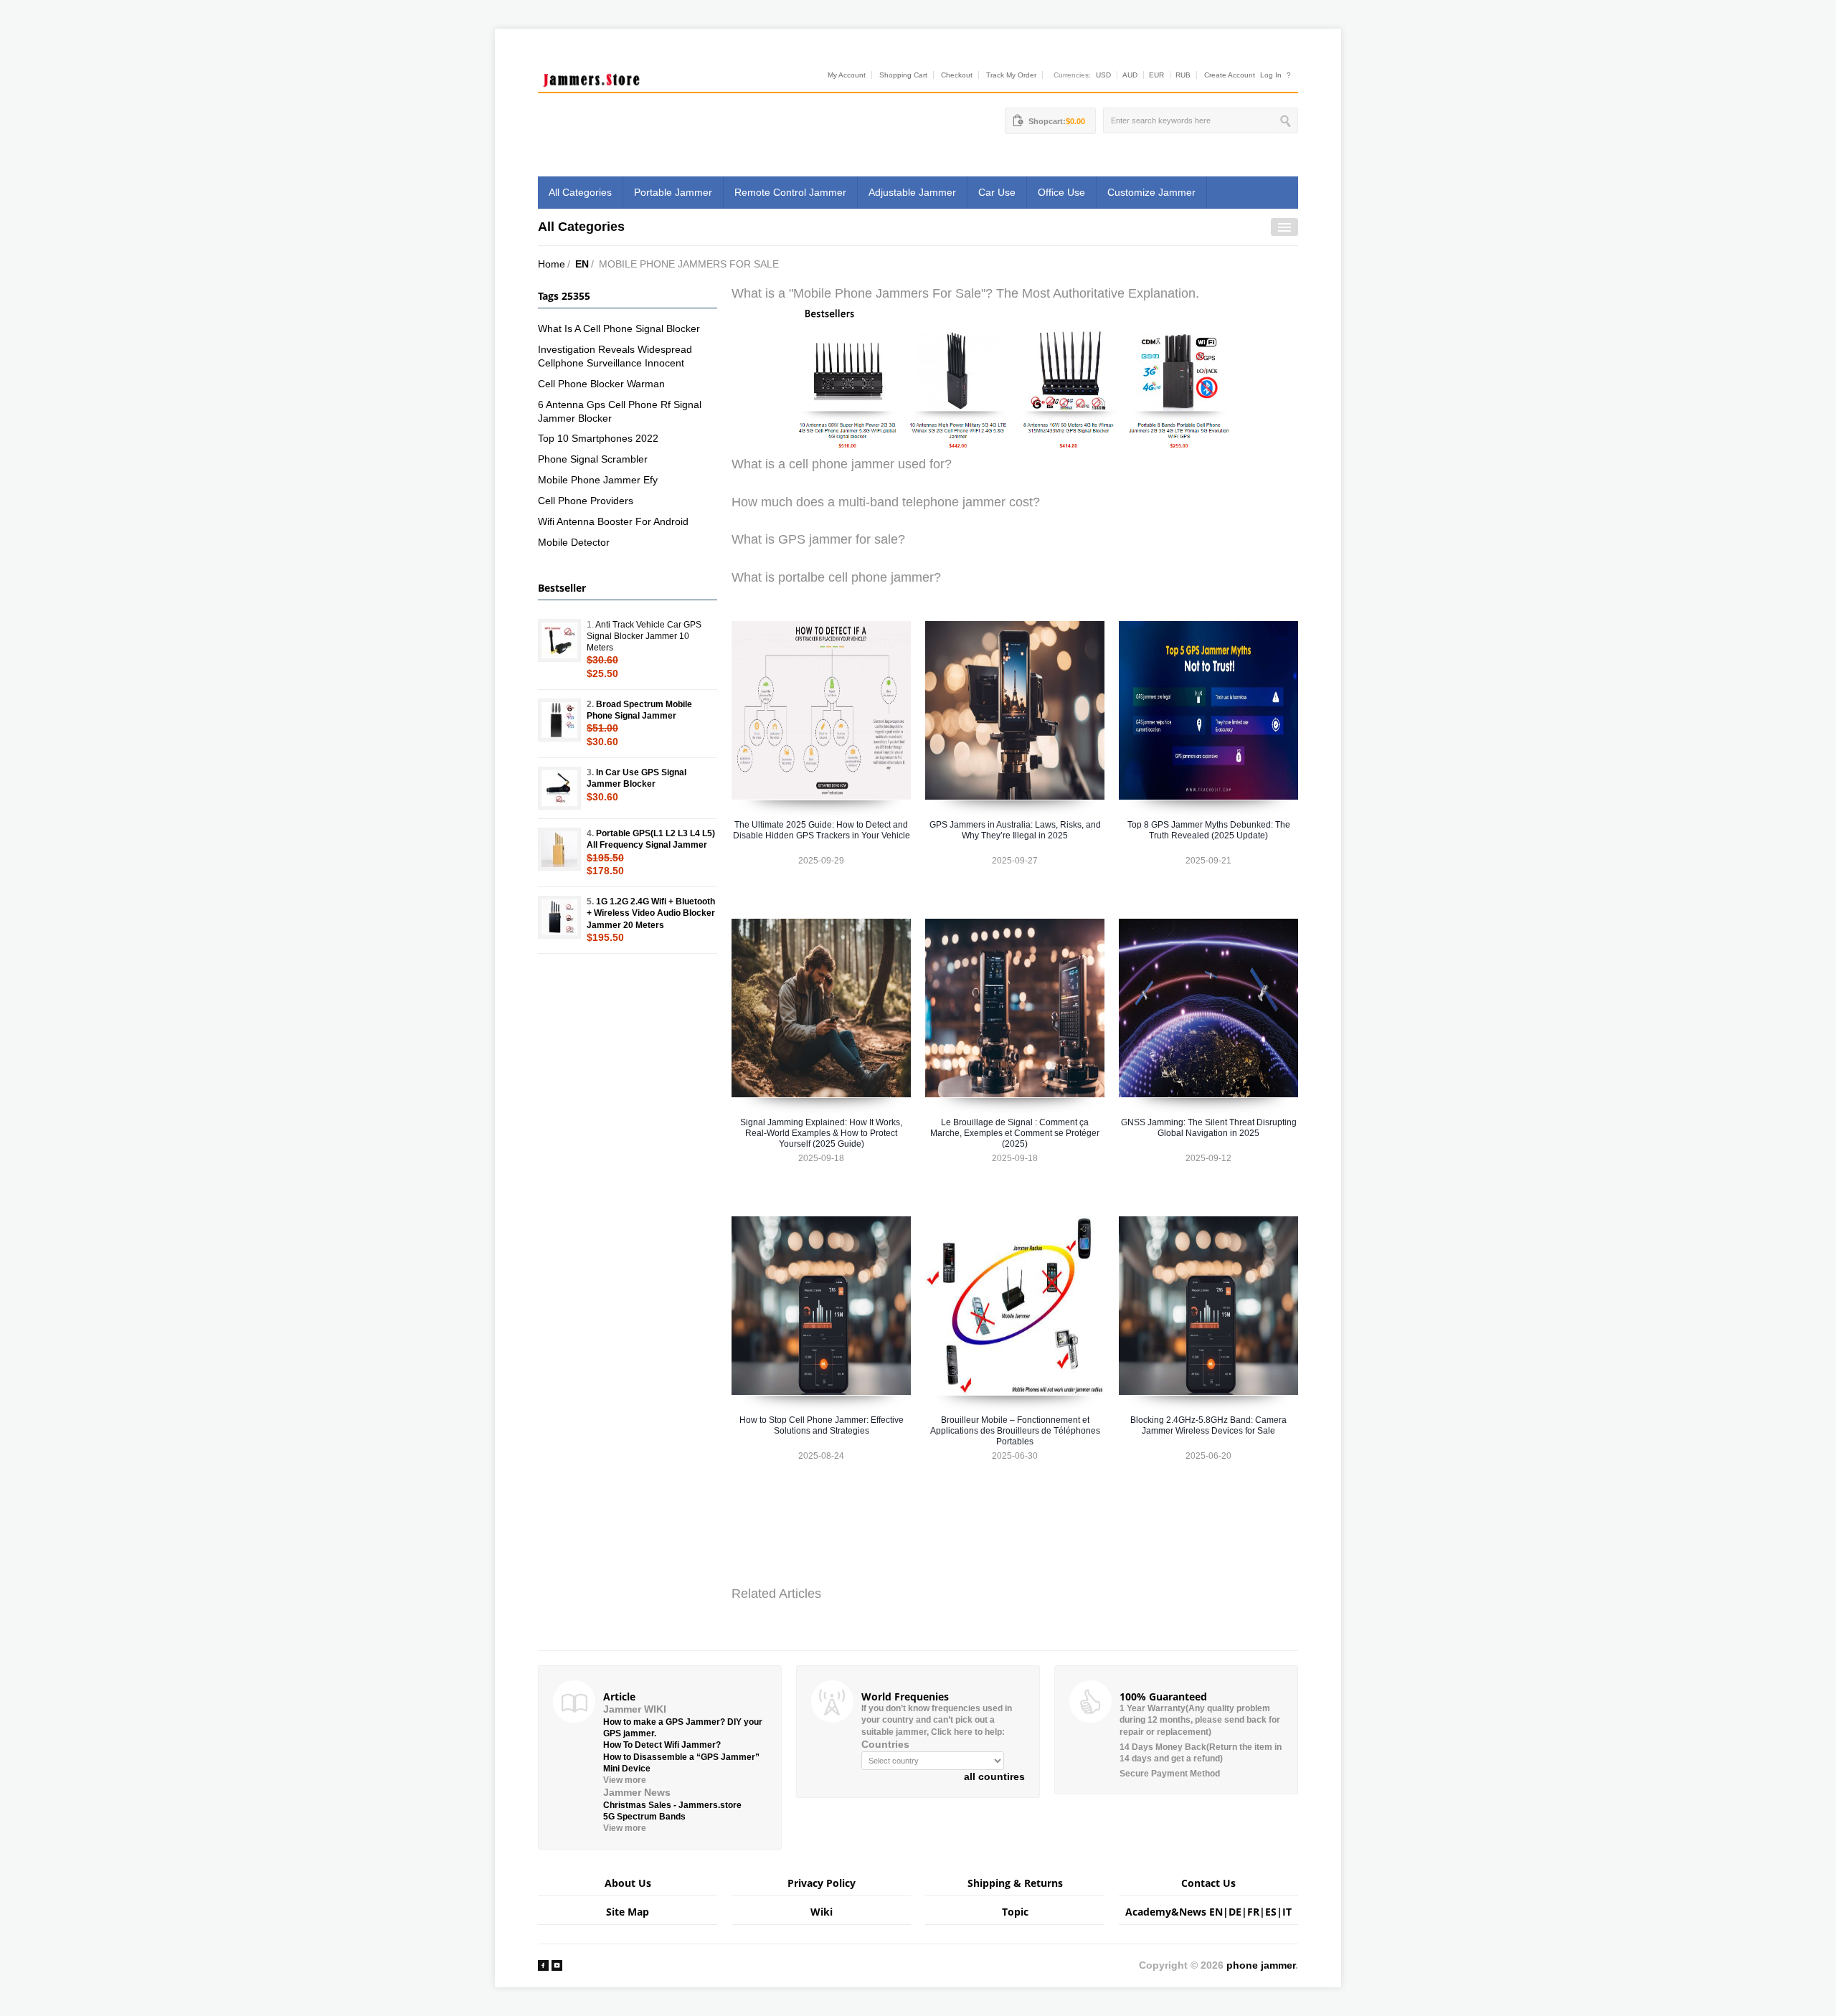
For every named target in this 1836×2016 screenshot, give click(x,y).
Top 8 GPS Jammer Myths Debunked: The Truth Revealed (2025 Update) (1209, 830)
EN (582, 264)
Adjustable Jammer (912, 192)
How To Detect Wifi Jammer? (662, 1745)
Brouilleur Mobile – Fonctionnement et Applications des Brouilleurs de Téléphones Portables (1015, 1431)
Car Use (997, 192)
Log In (1271, 75)
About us (628, 1883)
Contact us (1208, 1883)
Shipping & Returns (1015, 1883)
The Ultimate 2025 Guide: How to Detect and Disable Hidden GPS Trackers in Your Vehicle (822, 830)
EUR (1156, 75)
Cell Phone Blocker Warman (601, 384)
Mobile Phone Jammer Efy (598, 480)
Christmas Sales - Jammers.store (672, 1805)
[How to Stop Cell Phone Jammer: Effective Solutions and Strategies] (821, 1306)
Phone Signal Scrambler (593, 459)
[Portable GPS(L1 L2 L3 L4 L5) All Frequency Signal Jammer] (559, 849)
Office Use (1061, 192)
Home (552, 264)
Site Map (628, 1912)
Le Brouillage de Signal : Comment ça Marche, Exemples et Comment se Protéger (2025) (1015, 1133)
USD (1103, 75)
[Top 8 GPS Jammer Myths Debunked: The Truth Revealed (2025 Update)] (1208, 710)
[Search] (1287, 120)
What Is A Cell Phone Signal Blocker (619, 328)
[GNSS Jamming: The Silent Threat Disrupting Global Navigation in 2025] (1208, 1008)
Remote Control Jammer (790, 192)
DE (1235, 1912)
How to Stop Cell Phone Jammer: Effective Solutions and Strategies (822, 1425)
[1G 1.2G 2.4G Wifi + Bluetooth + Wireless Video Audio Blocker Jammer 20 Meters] (559, 917)
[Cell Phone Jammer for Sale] (1015, 378)
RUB (1183, 75)
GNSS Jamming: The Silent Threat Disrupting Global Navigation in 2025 (1209, 1128)
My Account (847, 75)
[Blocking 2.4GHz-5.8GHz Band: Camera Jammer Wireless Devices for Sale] (1208, 1306)
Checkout (957, 75)
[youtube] (557, 1965)
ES (1271, 1912)
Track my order (1011, 75)
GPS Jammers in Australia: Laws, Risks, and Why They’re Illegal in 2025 (1015, 830)
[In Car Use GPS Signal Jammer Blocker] (559, 788)
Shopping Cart (903, 75)
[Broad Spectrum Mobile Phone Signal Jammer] (559, 720)
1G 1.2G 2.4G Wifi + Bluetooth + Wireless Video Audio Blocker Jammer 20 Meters (651, 913)
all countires (994, 1776)
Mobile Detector (574, 542)
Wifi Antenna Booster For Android (613, 521)
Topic (1015, 1912)
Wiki (822, 1912)
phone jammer (1261, 1965)
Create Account (1230, 75)
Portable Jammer (673, 192)
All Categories (580, 192)
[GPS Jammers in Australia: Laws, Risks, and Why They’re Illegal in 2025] (1015, 710)
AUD (1130, 75)
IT (1287, 1912)
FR (1253, 1912)
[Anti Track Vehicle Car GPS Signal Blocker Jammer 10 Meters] (559, 640)
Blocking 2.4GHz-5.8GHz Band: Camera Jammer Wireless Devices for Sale (1208, 1425)
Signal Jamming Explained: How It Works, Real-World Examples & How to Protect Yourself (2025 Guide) (821, 1133)
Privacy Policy (822, 1883)
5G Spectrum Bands (644, 1817)
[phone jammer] (592, 77)
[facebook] (543, 1965)
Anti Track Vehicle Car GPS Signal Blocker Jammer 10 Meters (644, 636)
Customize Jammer (1151, 192)
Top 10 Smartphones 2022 (598, 438)
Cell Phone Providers (586, 501)
